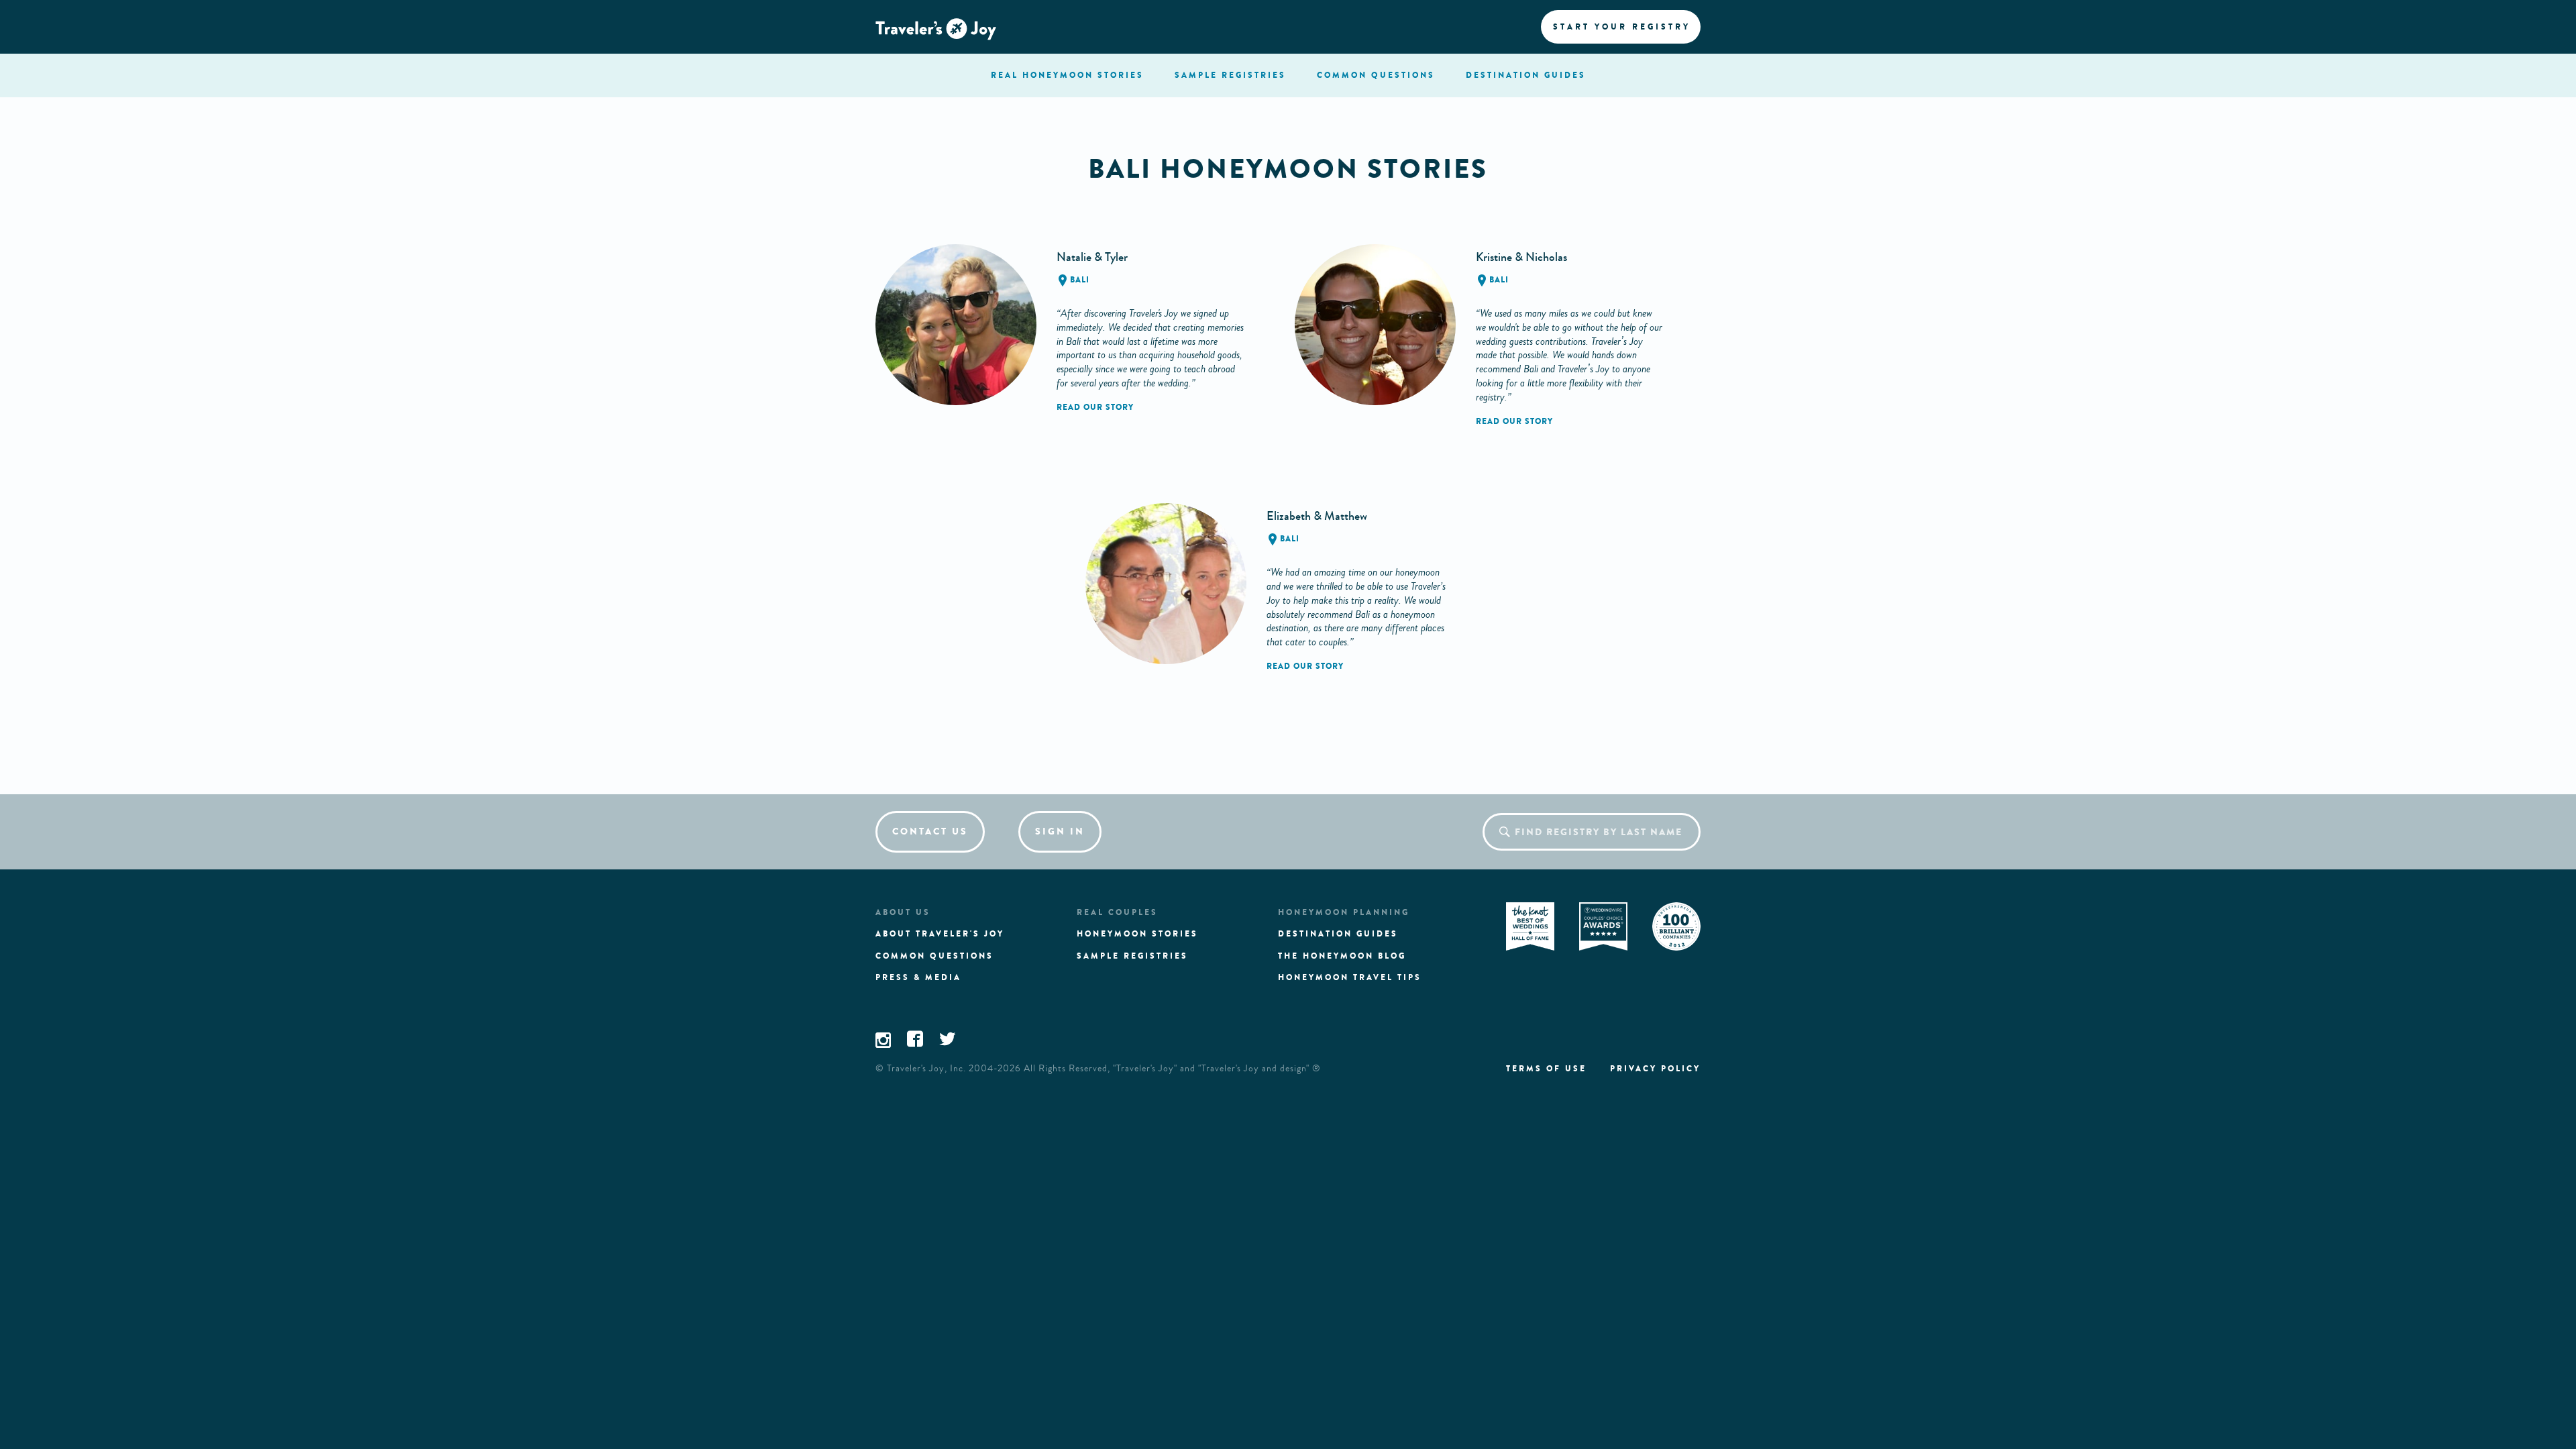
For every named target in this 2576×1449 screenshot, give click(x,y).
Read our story (1095, 407)
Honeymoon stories (1137, 934)
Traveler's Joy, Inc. (926, 1069)
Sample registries (1132, 956)
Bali (1080, 280)
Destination (1526, 75)
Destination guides (1338, 934)
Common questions (934, 956)
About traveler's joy (940, 934)
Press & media (918, 977)
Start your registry (1622, 27)
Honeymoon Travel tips (1350, 977)
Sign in (1060, 831)
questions (1376, 75)
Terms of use (1546, 1069)
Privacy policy (1655, 1069)
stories (1067, 75)
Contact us (930, 831)
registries (1230, 75)
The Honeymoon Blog (1342, 956)
